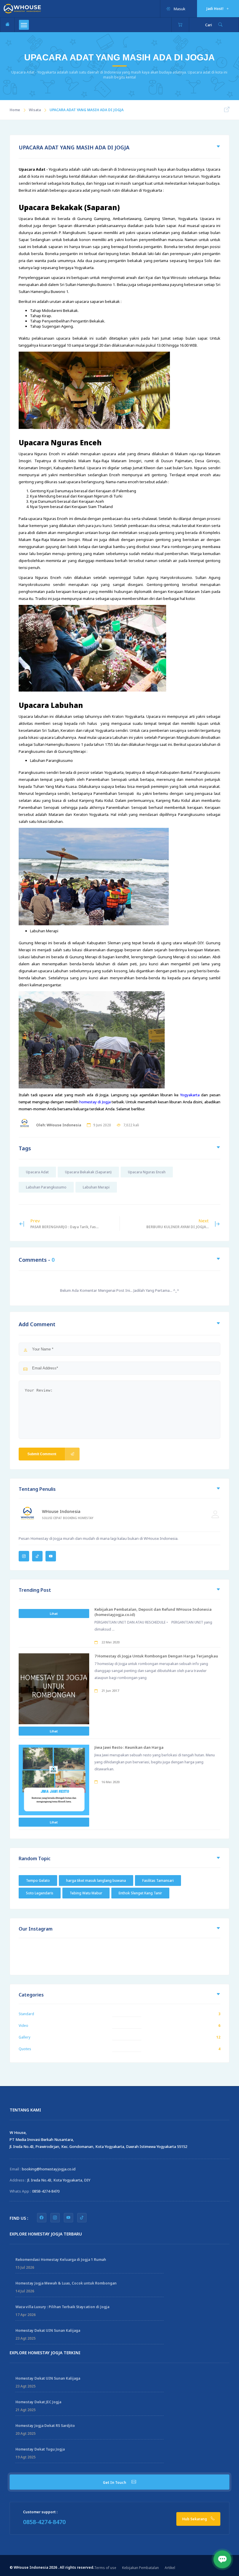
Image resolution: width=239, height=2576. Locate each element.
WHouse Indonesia (61, 1511)
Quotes (25, 2049)
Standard (26, 2014)
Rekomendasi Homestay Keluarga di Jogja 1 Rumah (61, 2260)
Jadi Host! (215, 9)
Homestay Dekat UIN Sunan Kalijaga (48, 2330)
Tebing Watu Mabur (86, 1893)
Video (23, 2026)
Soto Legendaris (40, 1893)
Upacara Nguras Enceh (147, 1172)
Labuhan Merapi (96, 1187)
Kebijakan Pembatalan (140, 2568)
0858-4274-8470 (46, 2191)
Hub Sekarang (195, 2519)
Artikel (170, 2568)
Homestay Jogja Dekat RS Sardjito (45, 2426)
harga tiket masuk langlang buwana (96, 1880)
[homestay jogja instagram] (55, 2218)
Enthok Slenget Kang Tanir (140, 1893)
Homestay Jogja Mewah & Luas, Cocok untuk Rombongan (66, 2283)
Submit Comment (42, 1454)
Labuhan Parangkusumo (46, 1187)
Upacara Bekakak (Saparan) (88, 1172)
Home (15, 110)
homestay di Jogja (95, 1102)
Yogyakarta (190, 1095)
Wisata (35, 110)
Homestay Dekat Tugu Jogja (40, 2449)
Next (178, 1224)
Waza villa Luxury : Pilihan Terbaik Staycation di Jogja (62, 2307)
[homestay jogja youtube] (68, 2218)
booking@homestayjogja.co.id (49, 2169)
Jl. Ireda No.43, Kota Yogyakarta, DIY (59, 2180)
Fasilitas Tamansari (158, 1880)
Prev (64, 1224)
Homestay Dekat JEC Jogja (38, 2402)
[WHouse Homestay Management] (22, 8)
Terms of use (105, 2568)
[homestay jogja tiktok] (82, 2218)
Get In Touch (115, 2482)
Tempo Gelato (38, 1880)
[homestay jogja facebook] (42, 2218)
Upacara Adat (37, 1172)
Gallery (24, 2037)
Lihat (54, 1614)
